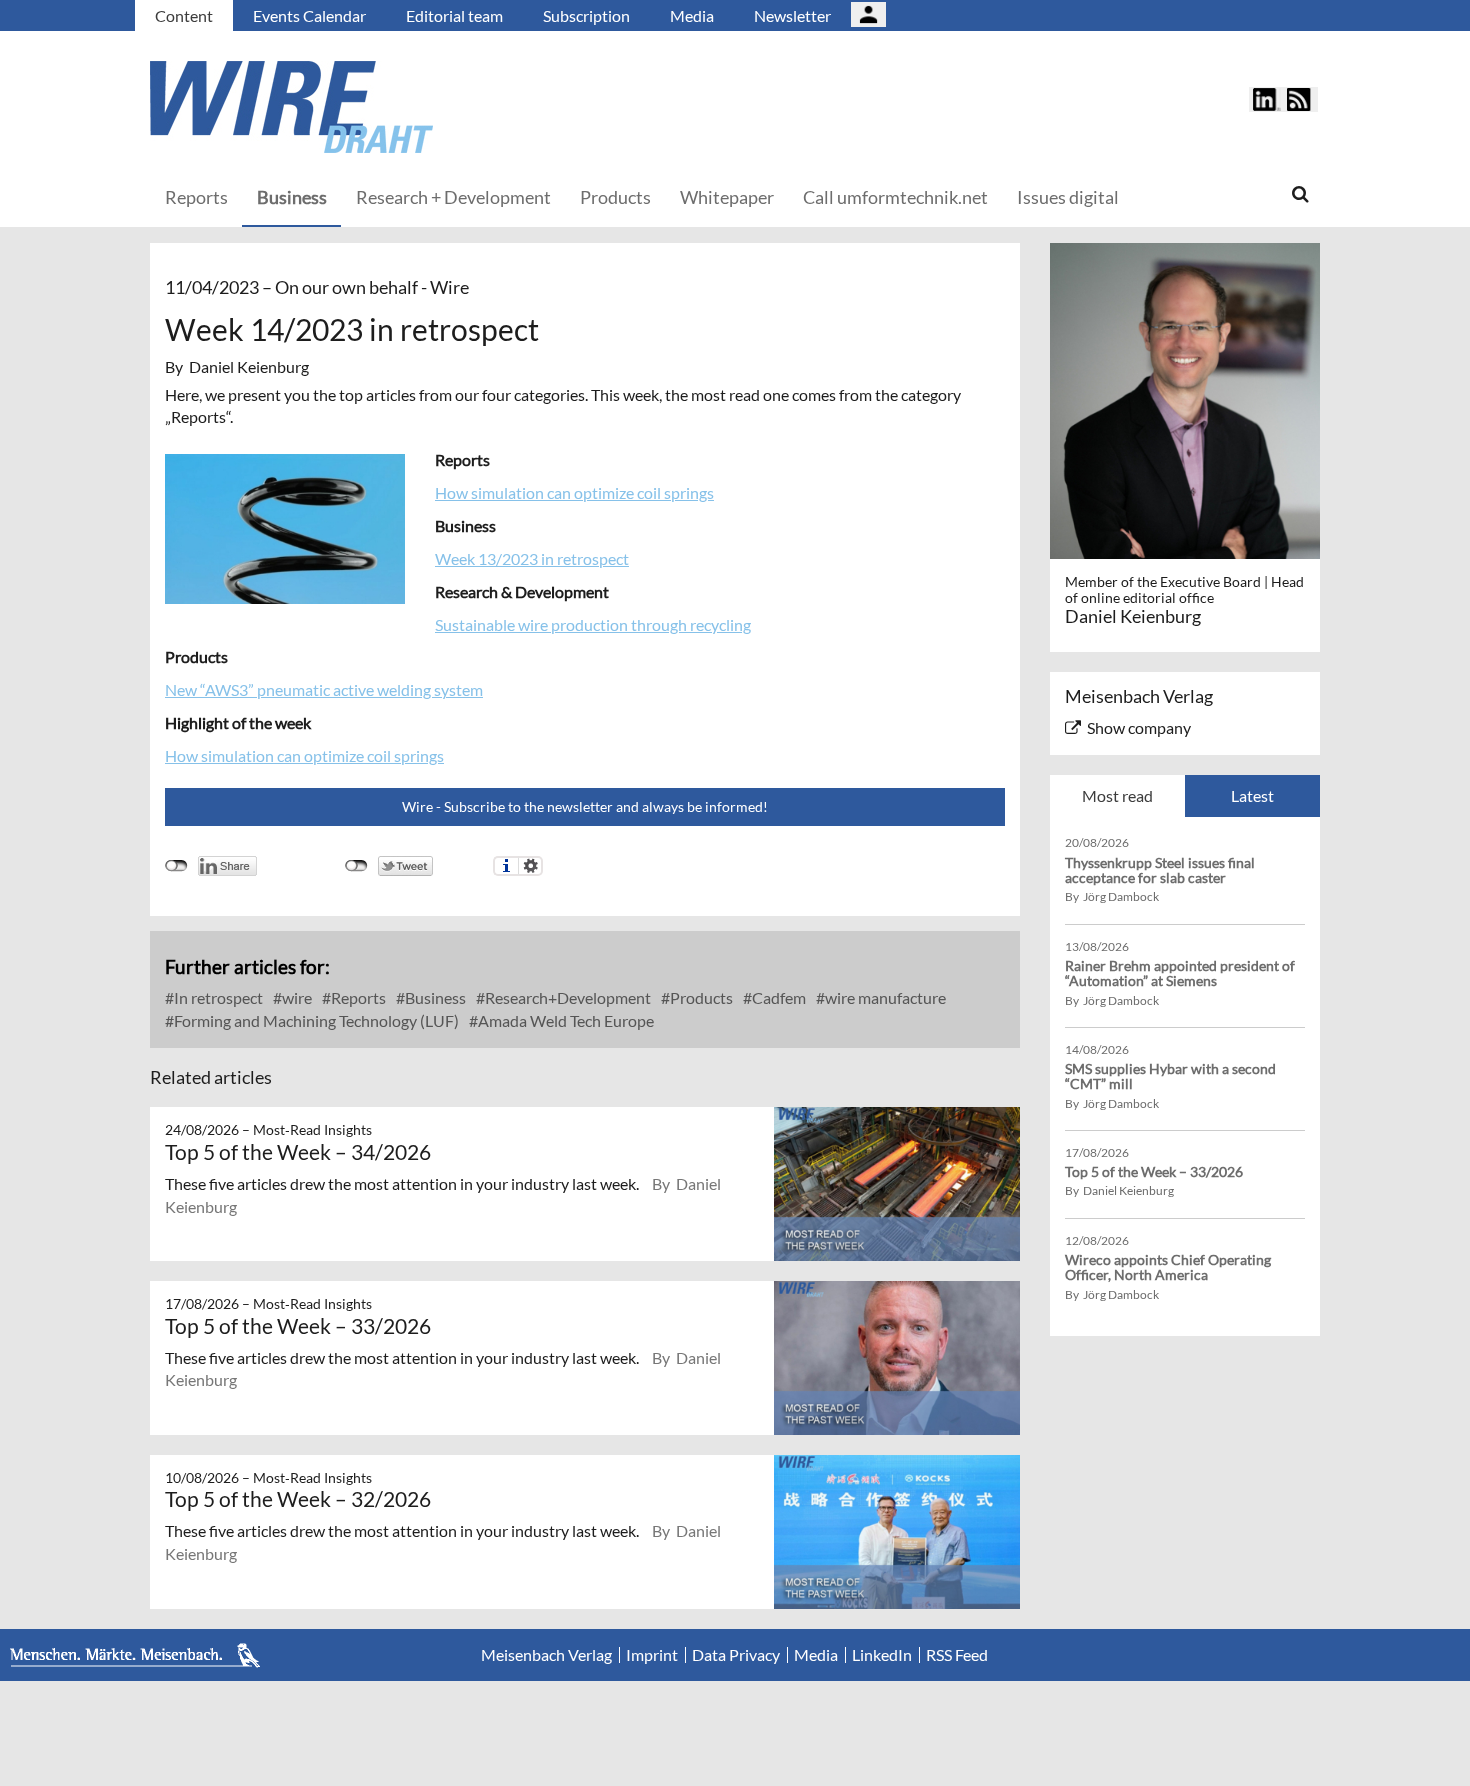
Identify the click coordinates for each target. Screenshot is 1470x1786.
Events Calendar (309, 15)
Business (292, 197)
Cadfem (777, 997)
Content (184, 15)
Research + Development (453, 197)
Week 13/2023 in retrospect (532, 558)
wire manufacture (884, 997)
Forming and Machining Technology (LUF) (315, 1020)
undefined (176, 866)
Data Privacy (736, 1655)
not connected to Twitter (356, 866)
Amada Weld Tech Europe (564, 1020)
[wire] (400, 107)
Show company (1139, 727)
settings (530, 866)
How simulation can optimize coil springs (574, 492)
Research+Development (566, 997)
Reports (196, 197)
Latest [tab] (1252, 795)
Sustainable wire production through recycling (593, 624)
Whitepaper (727, 197)
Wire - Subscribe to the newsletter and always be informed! (585, 806)
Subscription (586, 15)
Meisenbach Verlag (546, 1655)
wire (295, 997)
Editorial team (454, 15)
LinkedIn (882, 1655)
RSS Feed (957, 1655)
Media (692, 15)
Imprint (652, 1655)
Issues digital (1068, 197)
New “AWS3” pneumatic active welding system (324, 689)
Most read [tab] (1117, 795)
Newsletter (792, 15)
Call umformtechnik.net (895, 197)
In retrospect (217, 997)
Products (615, 197)
